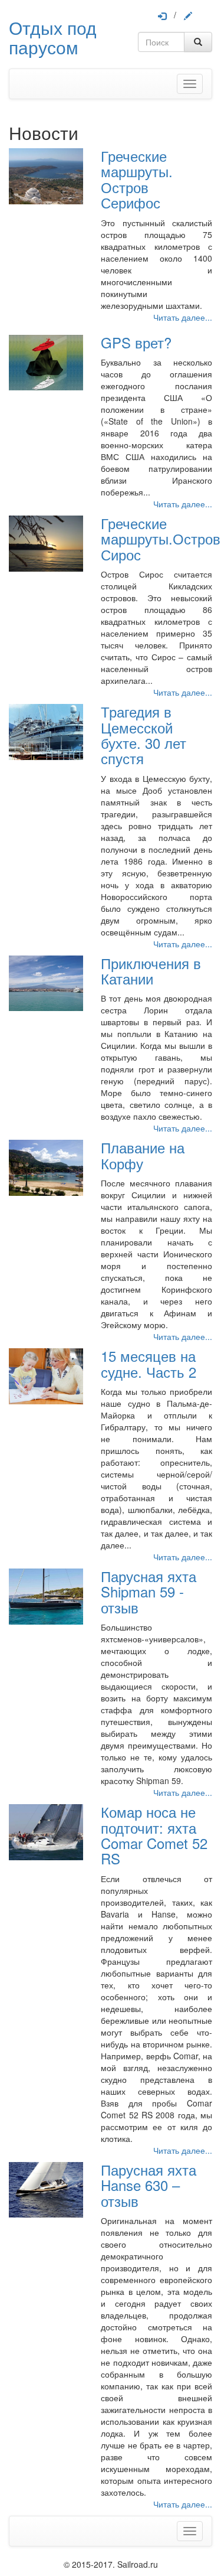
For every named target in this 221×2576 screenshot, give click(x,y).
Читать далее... (183, 317)
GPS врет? (136, 342)
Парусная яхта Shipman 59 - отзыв (149, 1592)
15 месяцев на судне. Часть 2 (149, 1363)
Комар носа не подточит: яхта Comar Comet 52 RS (154, 1835)
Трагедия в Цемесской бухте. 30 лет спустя (144, 735)
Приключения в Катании (151, 971)
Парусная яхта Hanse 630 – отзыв (149, 2185)
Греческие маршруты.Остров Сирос (161, 539)
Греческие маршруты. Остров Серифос (137, 179)
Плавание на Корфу (143, 1155)
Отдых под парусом (53, 37)
